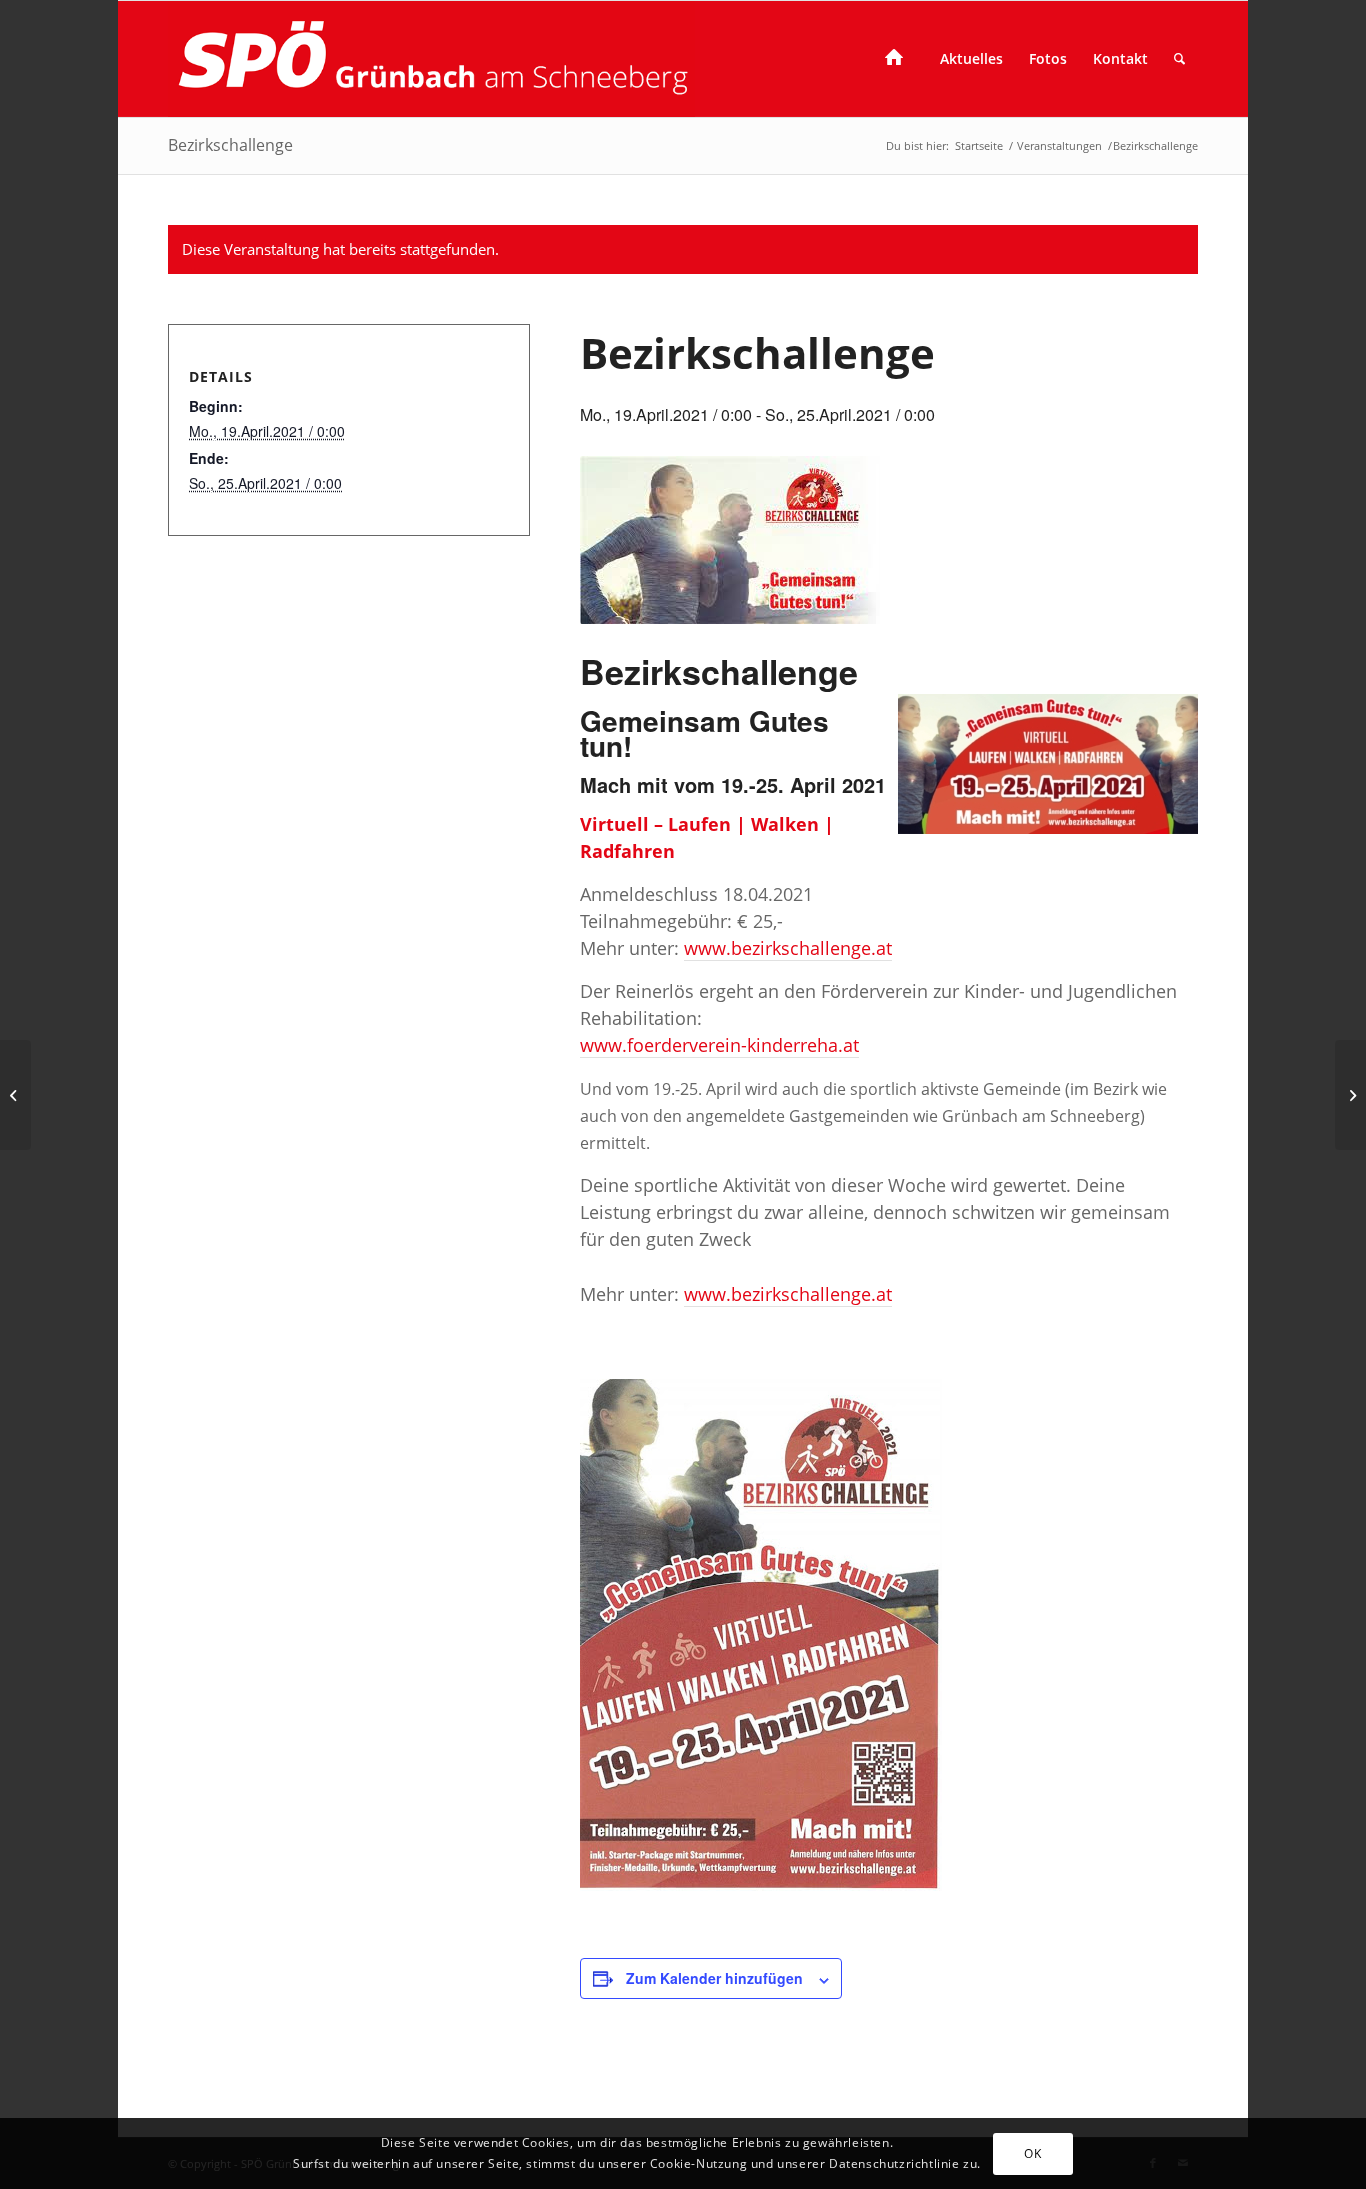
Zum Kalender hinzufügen (714, 1978)
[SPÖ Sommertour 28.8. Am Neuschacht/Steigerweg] (15, 1095)
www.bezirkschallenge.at (788, 948)
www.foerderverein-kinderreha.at (719, 1045)
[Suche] (1179, 59)
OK (1032, 2152)
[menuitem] (899, 59)
